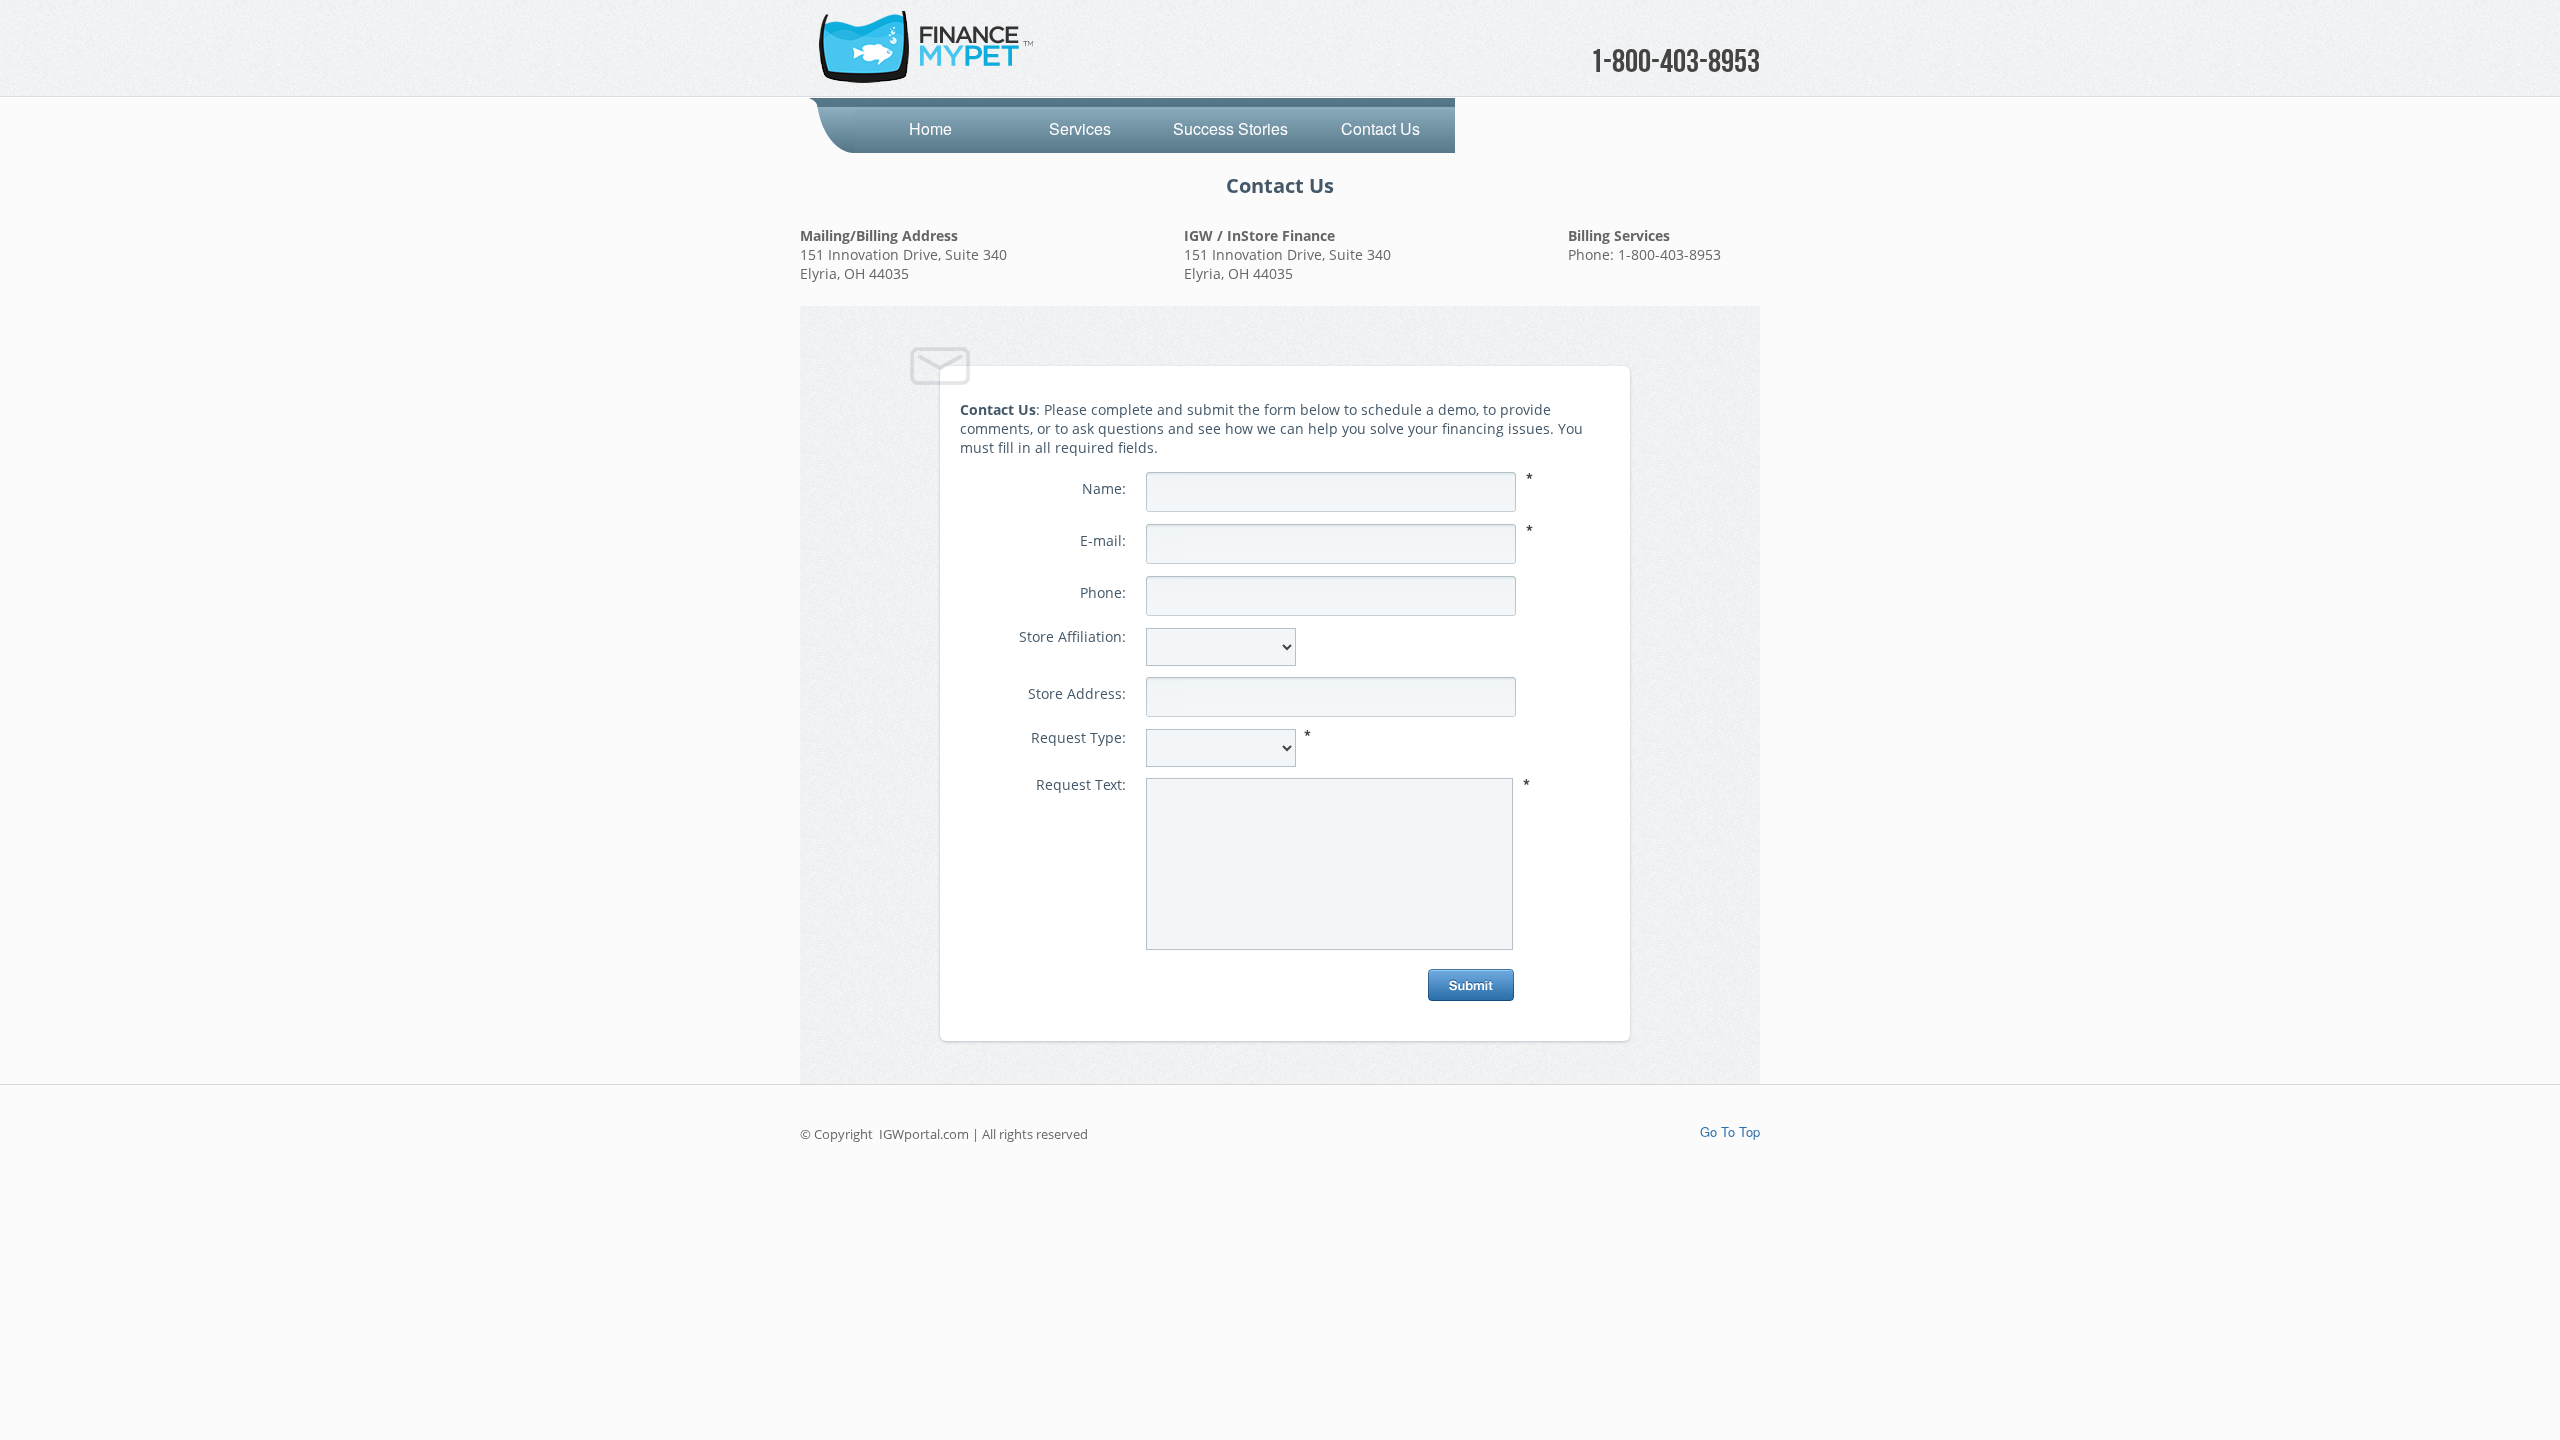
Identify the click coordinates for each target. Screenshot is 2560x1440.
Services (1080, 128)
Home (930, 128)
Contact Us (1380, 128)
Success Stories (1230, 128)
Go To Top (1730, 1131)
